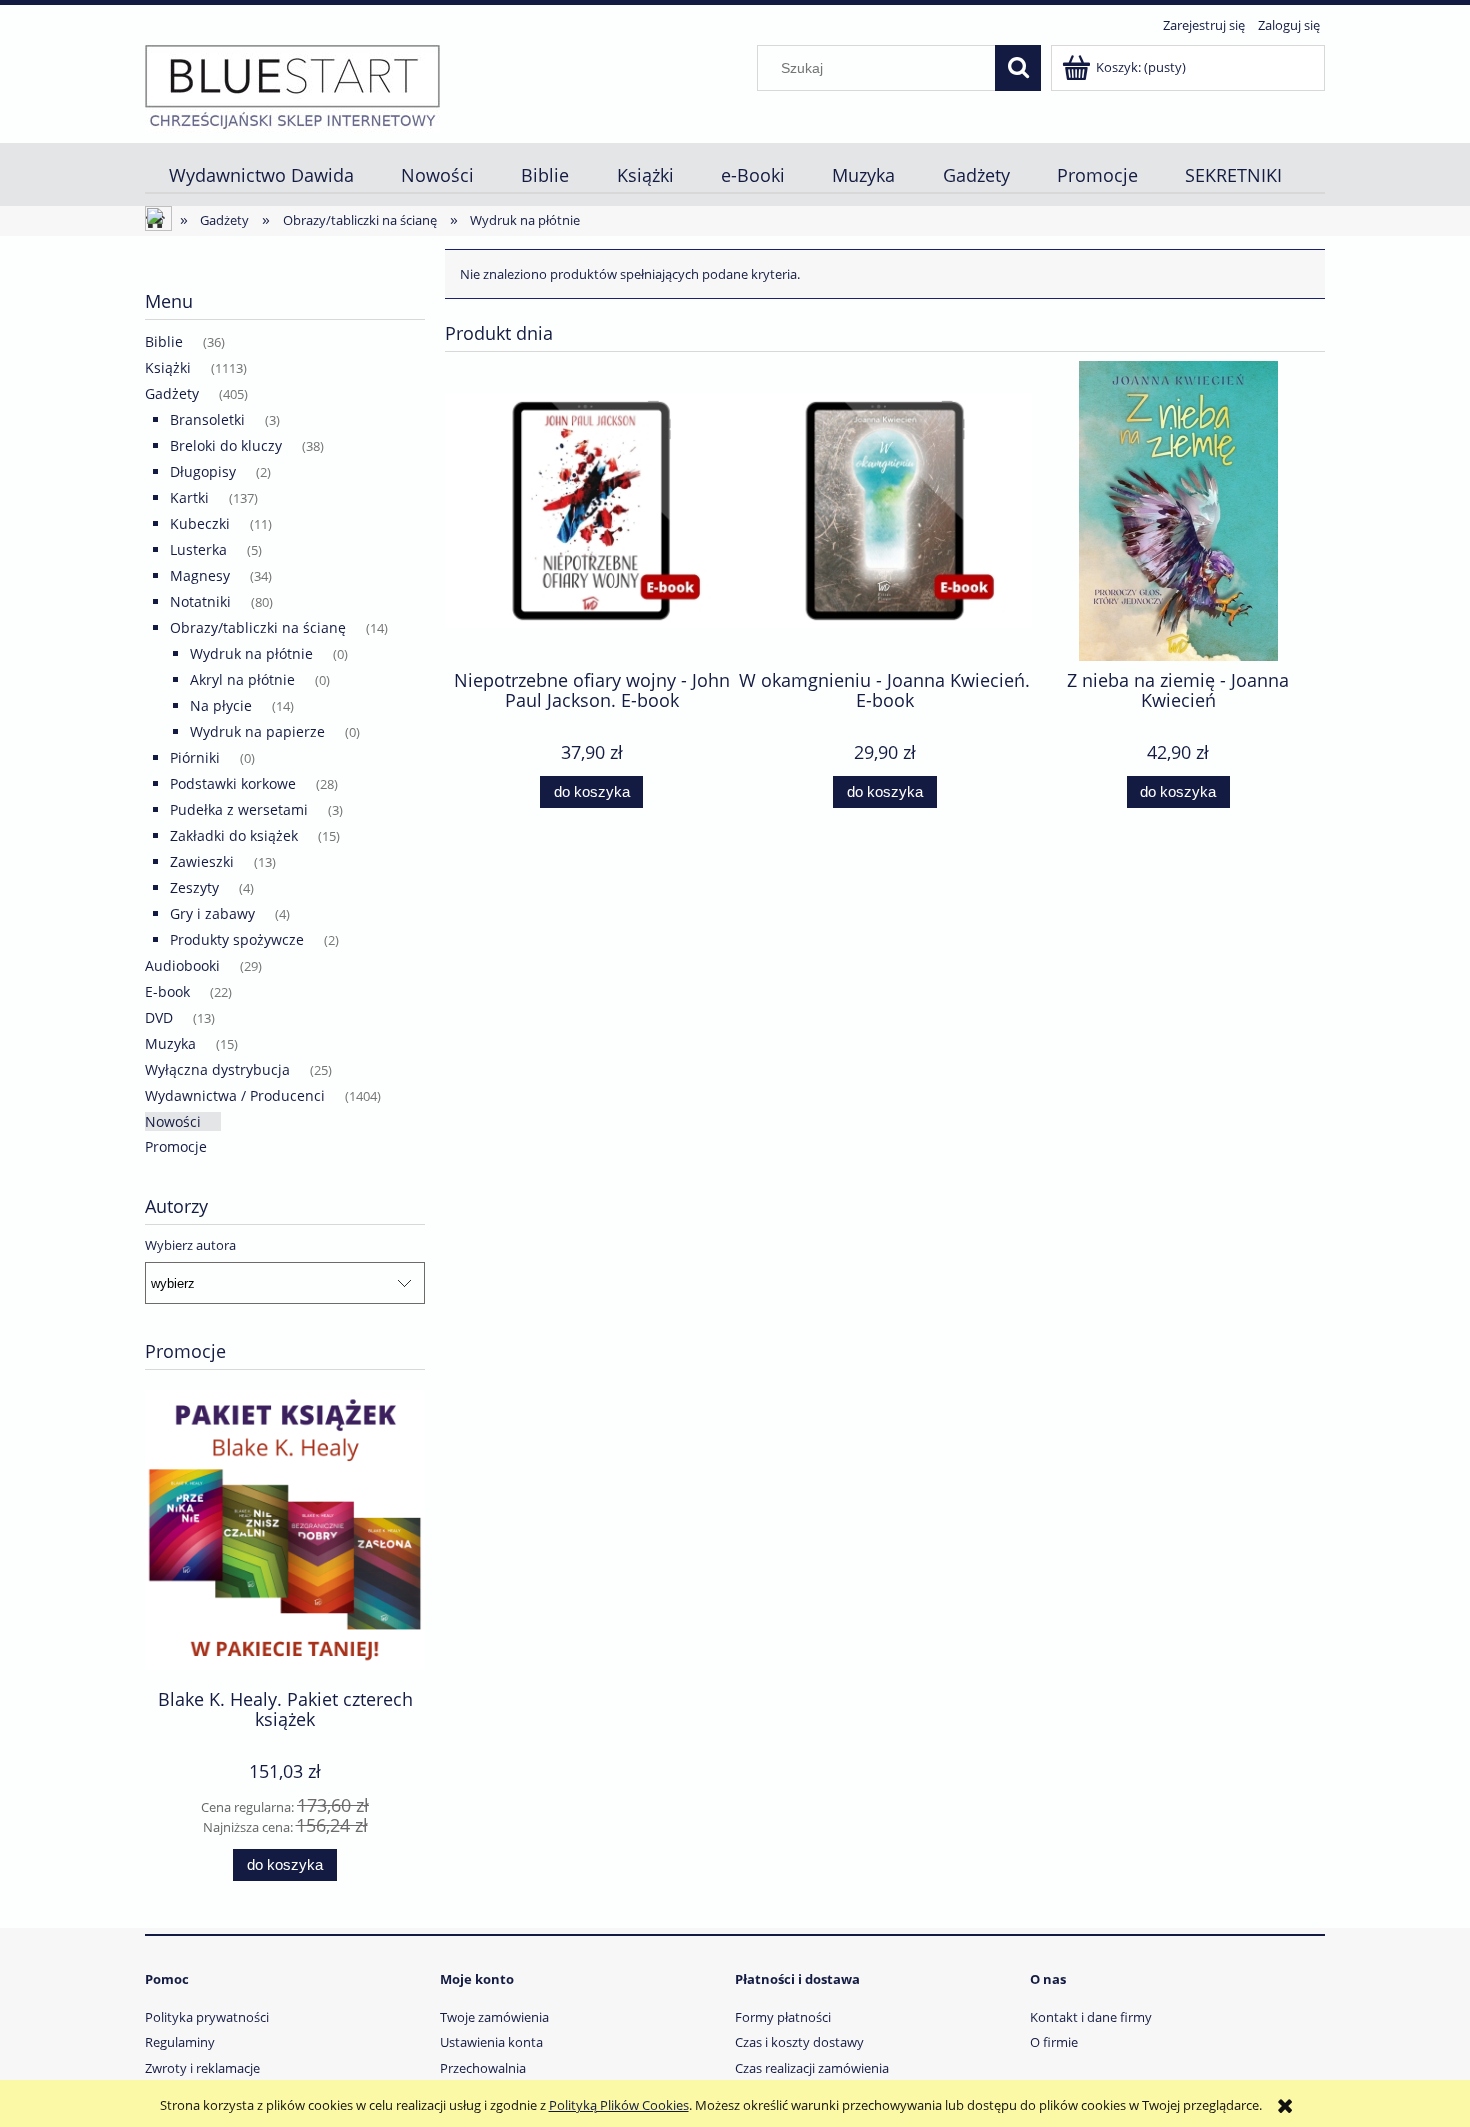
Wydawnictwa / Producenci (235, 1095)
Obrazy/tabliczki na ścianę (258, 627)
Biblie (164, 341)
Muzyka (170, 1043)
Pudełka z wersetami (239, 809)
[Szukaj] (1018, 68)
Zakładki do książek (234, 835)
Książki (168, 367)
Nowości (173, 1121)
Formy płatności (783, 2017)
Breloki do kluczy (226, 445)
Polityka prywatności (207, 2017)
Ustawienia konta (491, 2042)
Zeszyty (194, 887)
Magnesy (200, 575)
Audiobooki (182, 965)
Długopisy (203, 471)
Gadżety (172, 393)
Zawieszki (202, 861)
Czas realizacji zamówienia (812, 2068)
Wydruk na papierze (257, 731)
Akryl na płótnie (242, 679)
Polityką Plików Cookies (619, 2105)
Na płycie (221, 705)
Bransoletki (207, 419)
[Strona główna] (292, 86)
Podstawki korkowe (233, 783)
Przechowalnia (483, 2068)
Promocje (176, 1146)
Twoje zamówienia (494, 2017)
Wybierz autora (190, 1245)
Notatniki (200, 601)
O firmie (1054, 2042)
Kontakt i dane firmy (1091, 2017)
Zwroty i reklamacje (202, 2068)
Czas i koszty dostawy (799, 2042)
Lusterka (198, 549)
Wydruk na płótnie (251, 653)
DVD (159, 1017)
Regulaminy (180, 2042)
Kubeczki (200, 523)
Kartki (189, 497)
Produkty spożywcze (237, 939)
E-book (167, 991)
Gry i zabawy (212, 913)
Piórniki (195, 757)
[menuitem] (261, 175)
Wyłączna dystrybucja (217, 1069)
